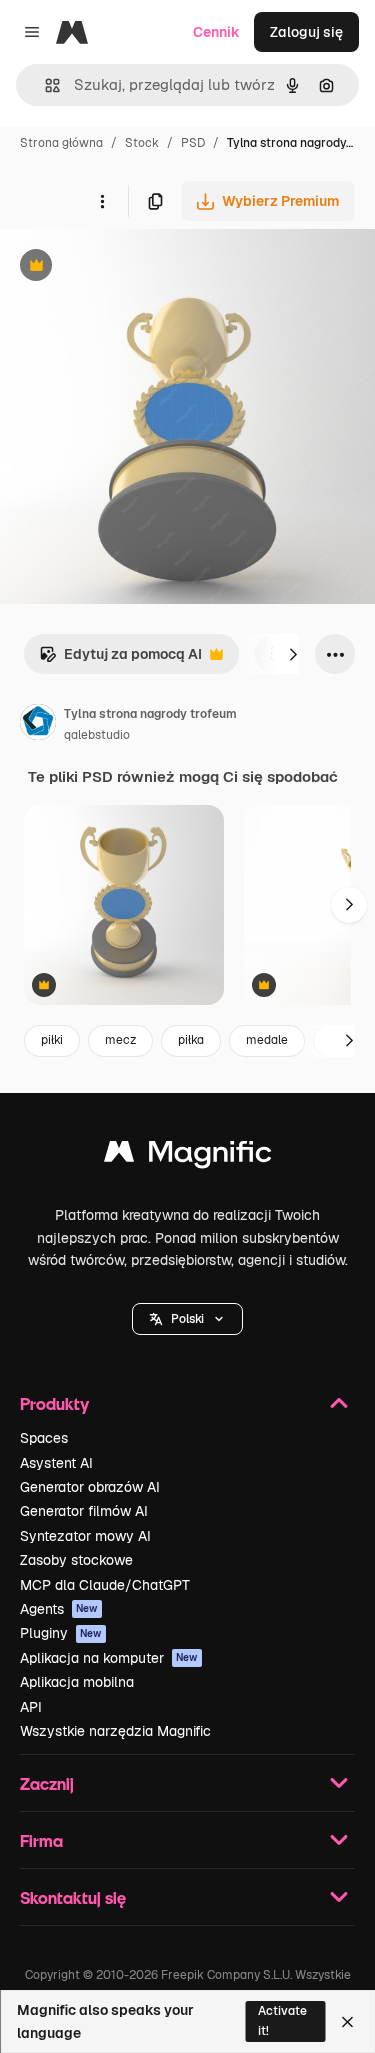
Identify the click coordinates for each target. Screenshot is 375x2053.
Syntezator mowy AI (85, 1536)
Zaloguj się (306, 32)
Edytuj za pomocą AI (120, 659)
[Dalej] (293, 654)
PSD (193, 143)
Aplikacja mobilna (77, 1682)
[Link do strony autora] (38, 725)
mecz (120, 1040)
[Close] (347, 2022)
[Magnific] (188, 1156)
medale (267, 1040)
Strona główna (61, 143)
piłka (191, 1040)
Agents (59, 1609)
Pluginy (61, 1633)
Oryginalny (138, 267)
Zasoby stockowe (76, 1560)
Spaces (44, 1438)
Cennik (216, 32)
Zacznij (47, 1783)
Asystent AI (56, 1463)
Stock (142, 143)
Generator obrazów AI (90, 1487)
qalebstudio (97, 735)
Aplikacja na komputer (109, 1658)
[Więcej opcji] (102, 201)
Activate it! (282, 2020)
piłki (52, 1040)
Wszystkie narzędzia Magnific (115, 1731)
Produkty (54, 1403)
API (31, 1707)
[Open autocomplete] (44, 85)
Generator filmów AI (84, 1511)
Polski (187, 1319)
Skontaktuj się (73, 1897)
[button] (187, 1319)
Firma (41, 1840)
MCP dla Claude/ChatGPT (105, 1585)
